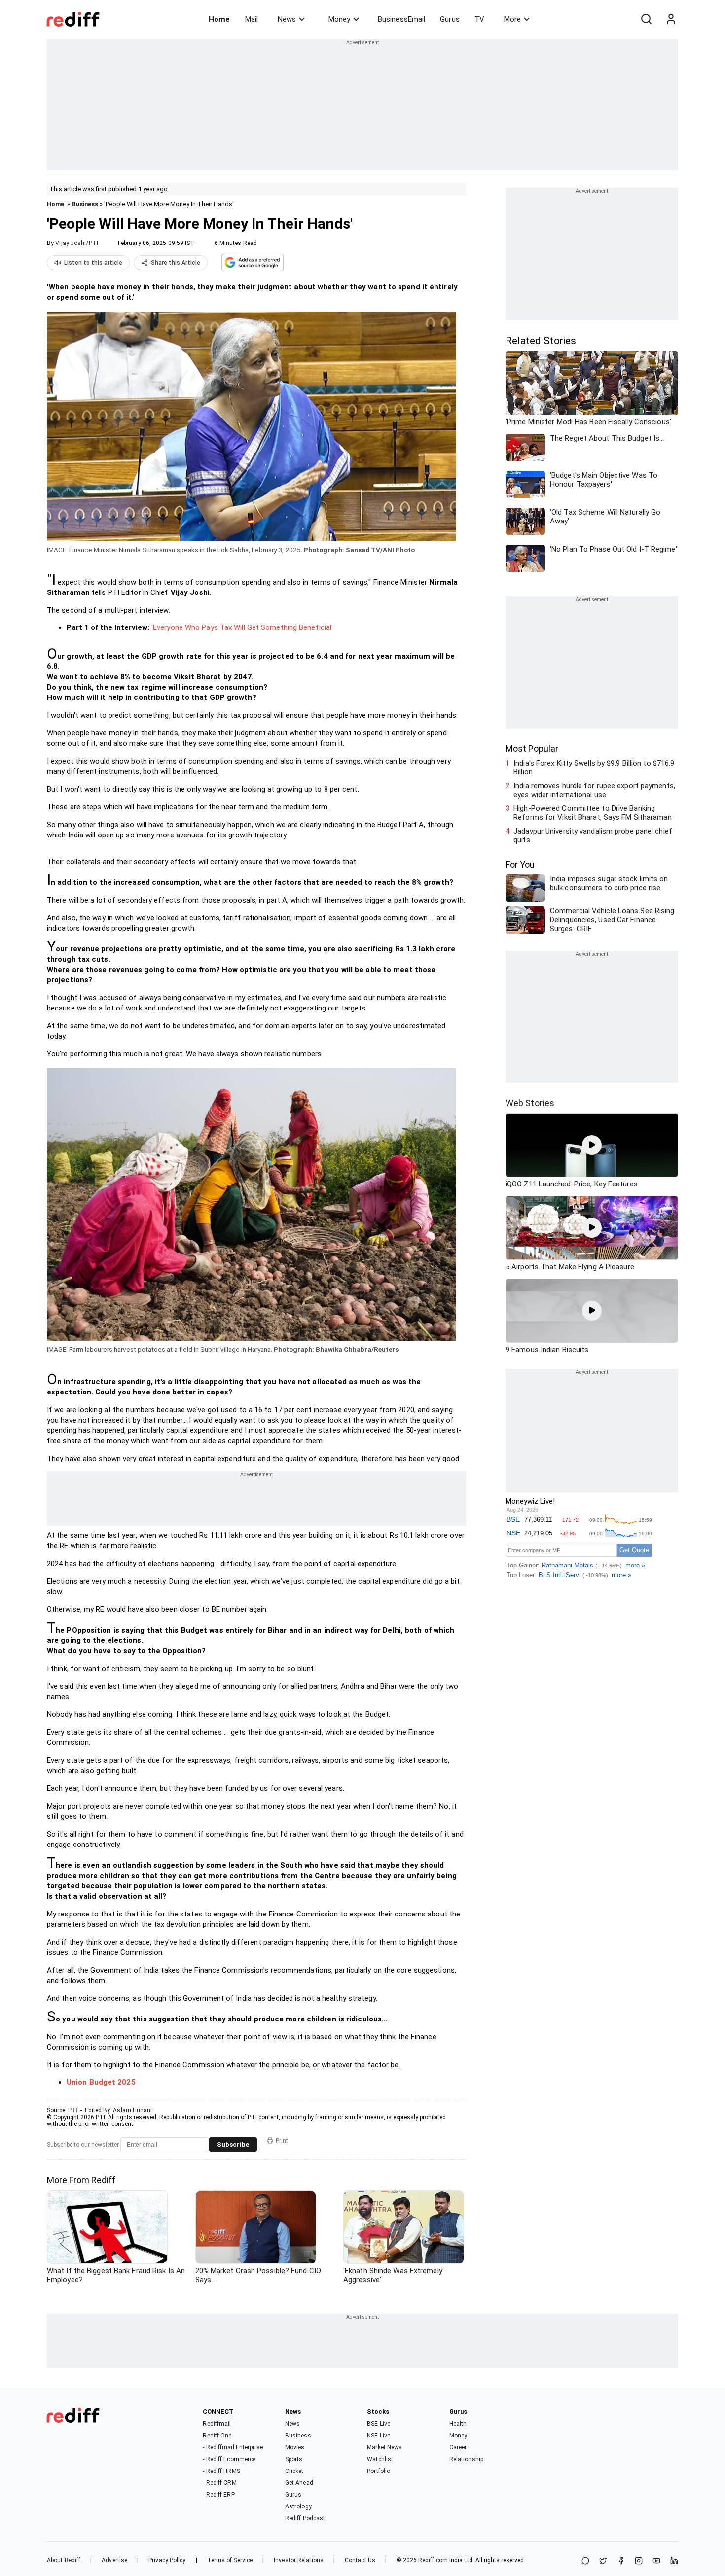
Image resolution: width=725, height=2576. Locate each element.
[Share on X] (603, 2561)
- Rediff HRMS (221, 2471)
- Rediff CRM (219, 2483)
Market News (384, 2447)
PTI (73, 2110)
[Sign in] (671, 19)
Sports (294, 2459)
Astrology (298, 2506)
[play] (592, 1145)
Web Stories (530, 1103)
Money (339, 19)
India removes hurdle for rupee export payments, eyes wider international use (594, 790)
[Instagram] (639, 2561)
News (287, 19)
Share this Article (176, 263)
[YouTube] (656, 2561)
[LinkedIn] (674, 2561)
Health (458, 2424)
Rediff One (217, 2436)
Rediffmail (217, 2424)
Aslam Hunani (132, 2110)
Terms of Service (230, 2560)
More (512, 19)
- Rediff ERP (218, 2495)
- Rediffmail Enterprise (233, 2447)
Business (85, 204)
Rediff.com (433, 2560)
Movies (295, 2447)
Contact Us (360, 2560)
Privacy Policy (167, 2560)
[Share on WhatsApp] (585, 2561)
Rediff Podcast (305, 2518)
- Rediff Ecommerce (229, 2459)
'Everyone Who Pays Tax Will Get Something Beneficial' (242, 627)
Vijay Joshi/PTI (77, 243)
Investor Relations (299, 2560)
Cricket (294, 2471)
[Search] (646, 19)
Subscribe (233, 2144)
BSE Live (379, 2424)
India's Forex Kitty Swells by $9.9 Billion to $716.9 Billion (594, 767)
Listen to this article (93, 263)
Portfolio (379, 2471)
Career (458, 2447)
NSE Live (379, 2436)
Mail (252, 19)
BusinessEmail (401, 19)
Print (282, 2141)
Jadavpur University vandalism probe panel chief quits (593, 835)
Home (219, 19)
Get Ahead (299, 2483)
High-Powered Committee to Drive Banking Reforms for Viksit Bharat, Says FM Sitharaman (593, 813)
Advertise (114, 2560)
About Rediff (64, 2560)
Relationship (466, 2459)
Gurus (450, 19)
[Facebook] (621, 2561)
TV (479, 19)
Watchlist (380, 2459)
